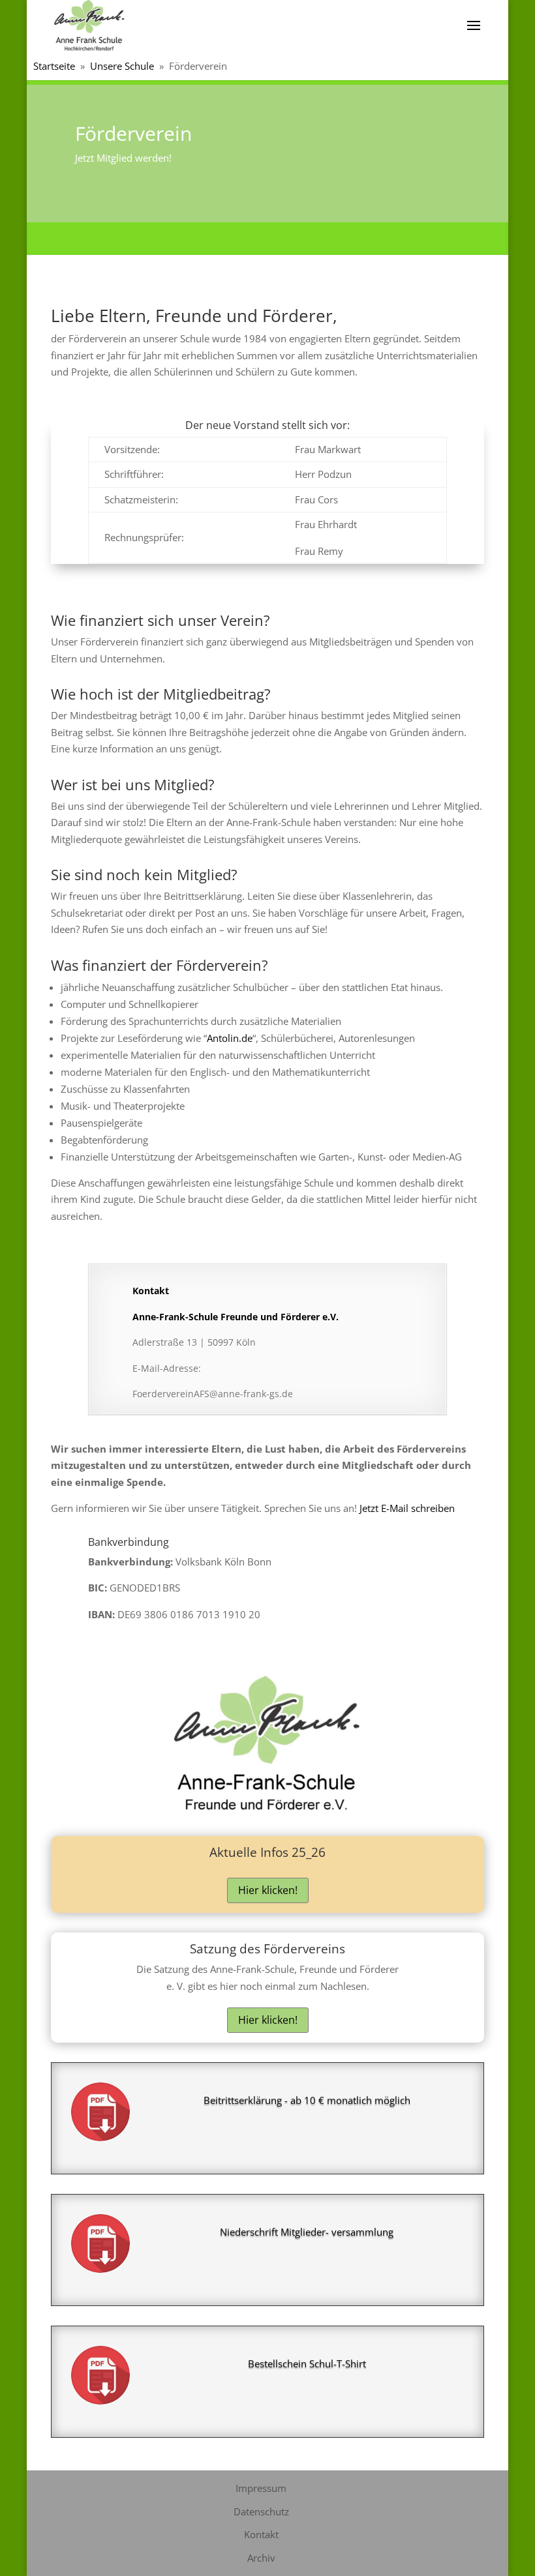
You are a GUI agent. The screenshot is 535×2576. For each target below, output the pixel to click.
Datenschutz (261, 2511)
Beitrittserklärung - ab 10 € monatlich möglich (307, 2100)
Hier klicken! (268, 1890)
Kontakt (261, 2534)
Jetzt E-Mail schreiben (407, 1508)
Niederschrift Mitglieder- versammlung (307, 2232)
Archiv (261, 2558)
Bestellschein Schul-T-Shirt (307, 2363)
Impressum (261, 2488)
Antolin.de (230, 1038)
